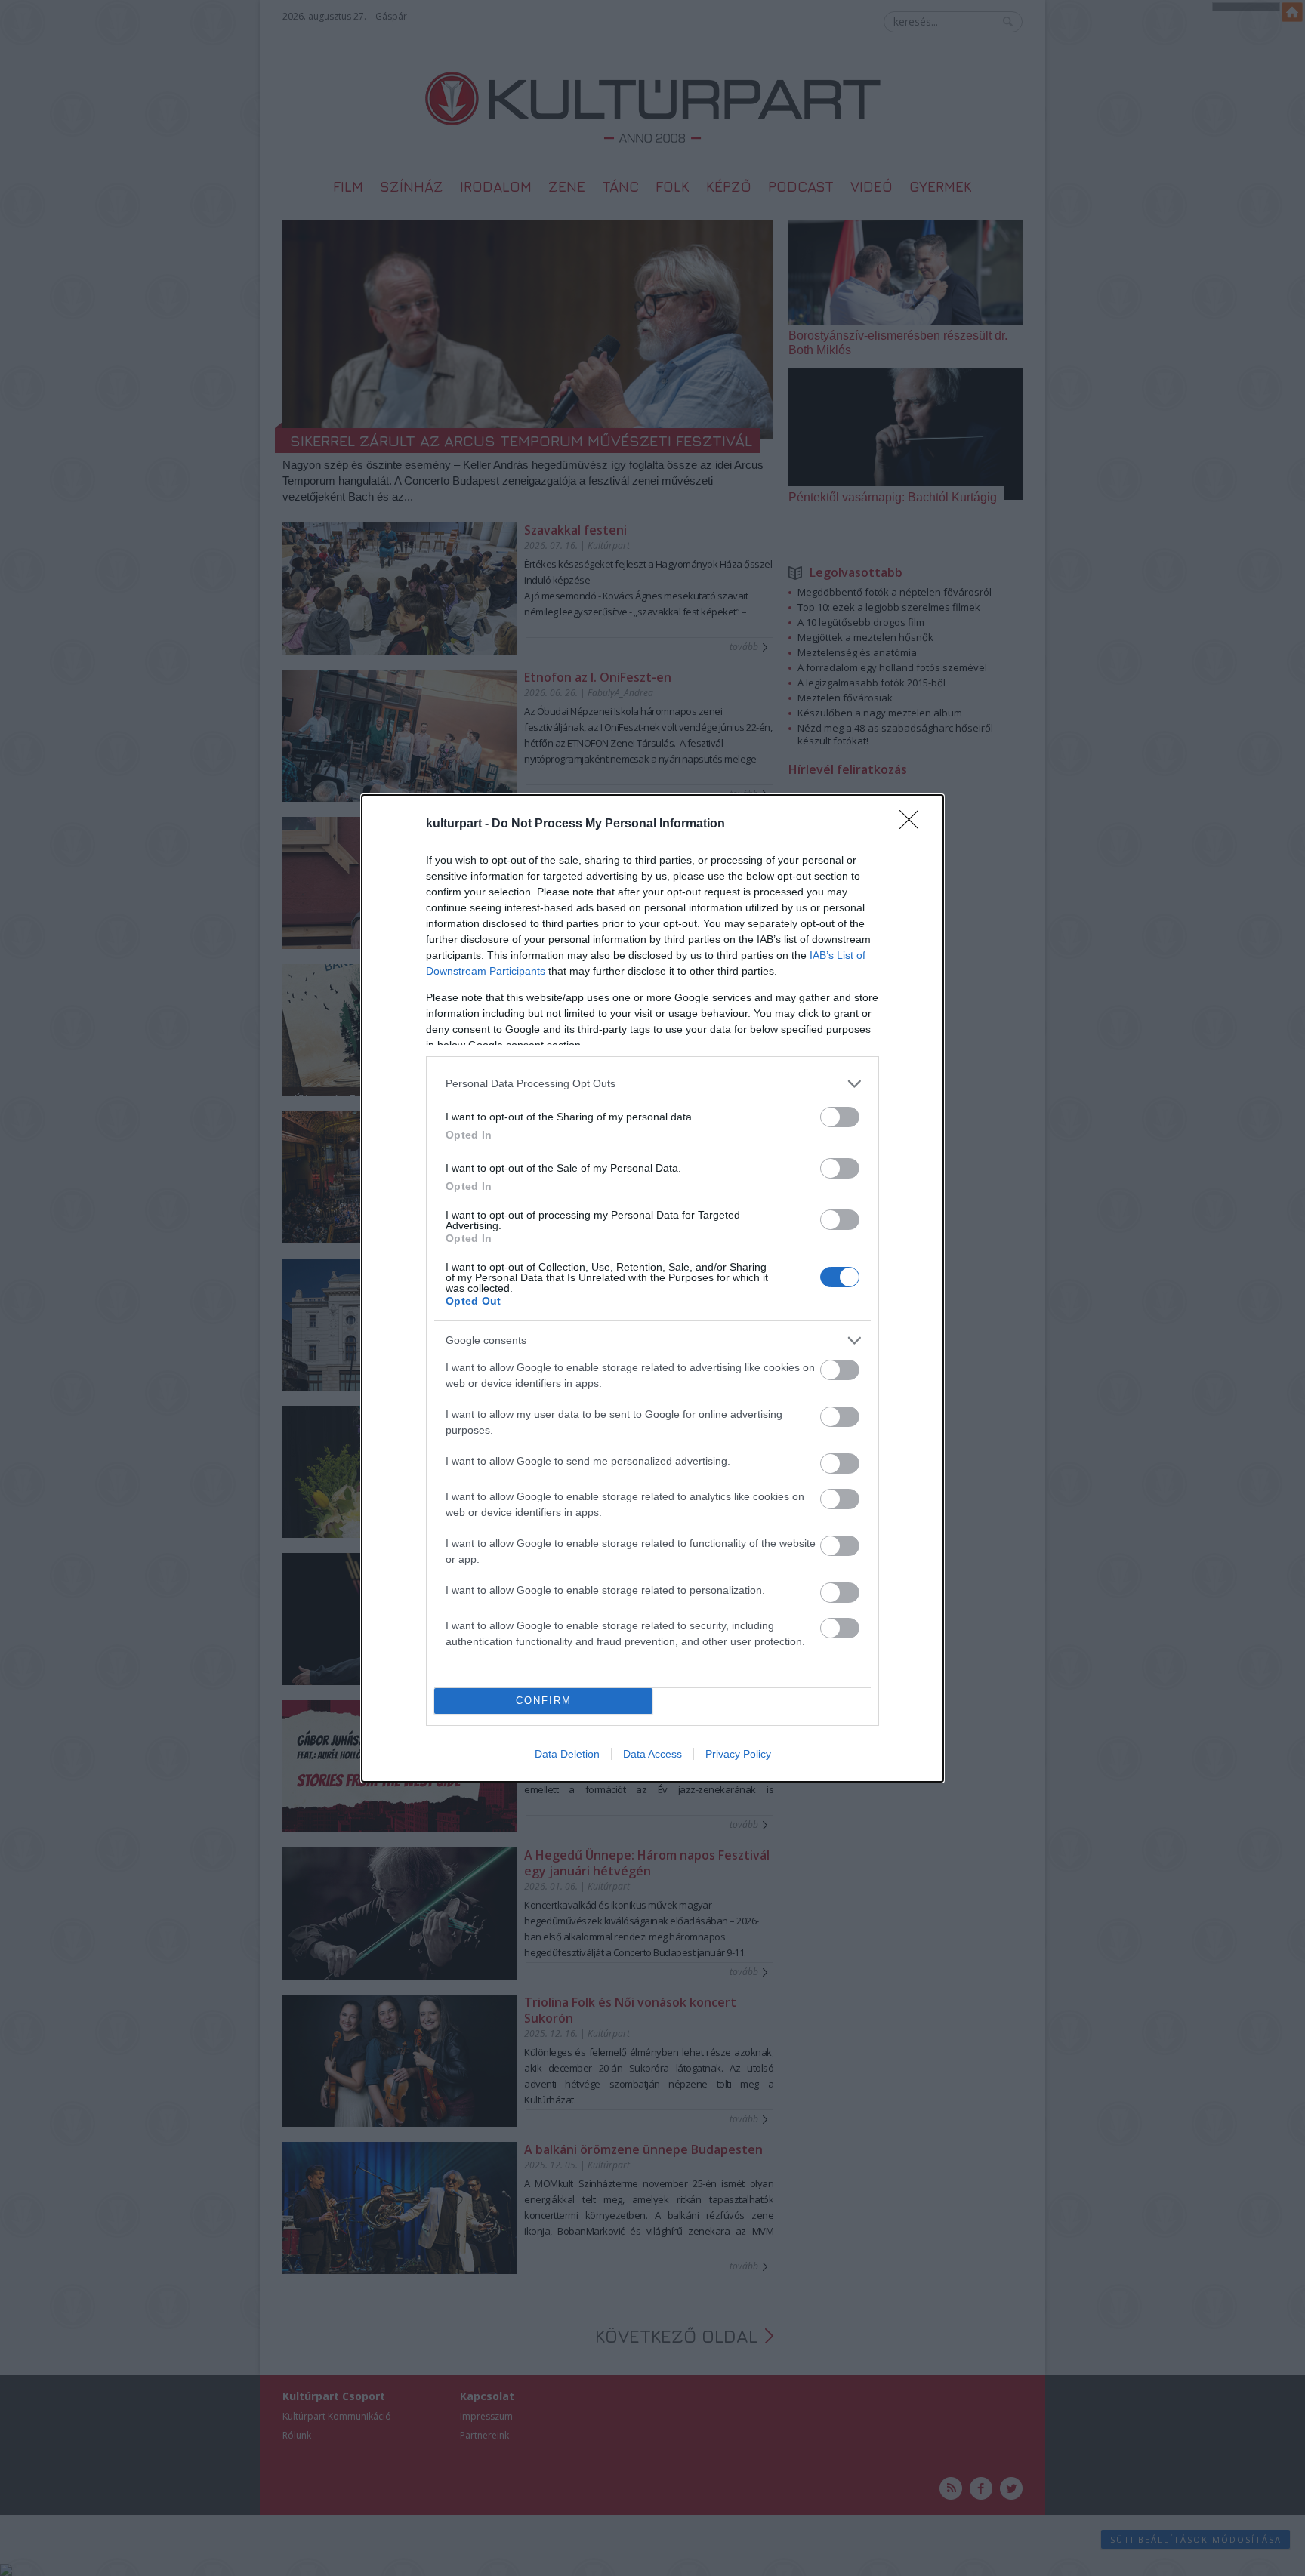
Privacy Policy (738, 1754)
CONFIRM (544, 1701)
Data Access (652, 1754)
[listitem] (652, 1084)
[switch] (840, 1117)
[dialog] (652, 1288)
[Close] (914, 824)
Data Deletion (567, 1754)
